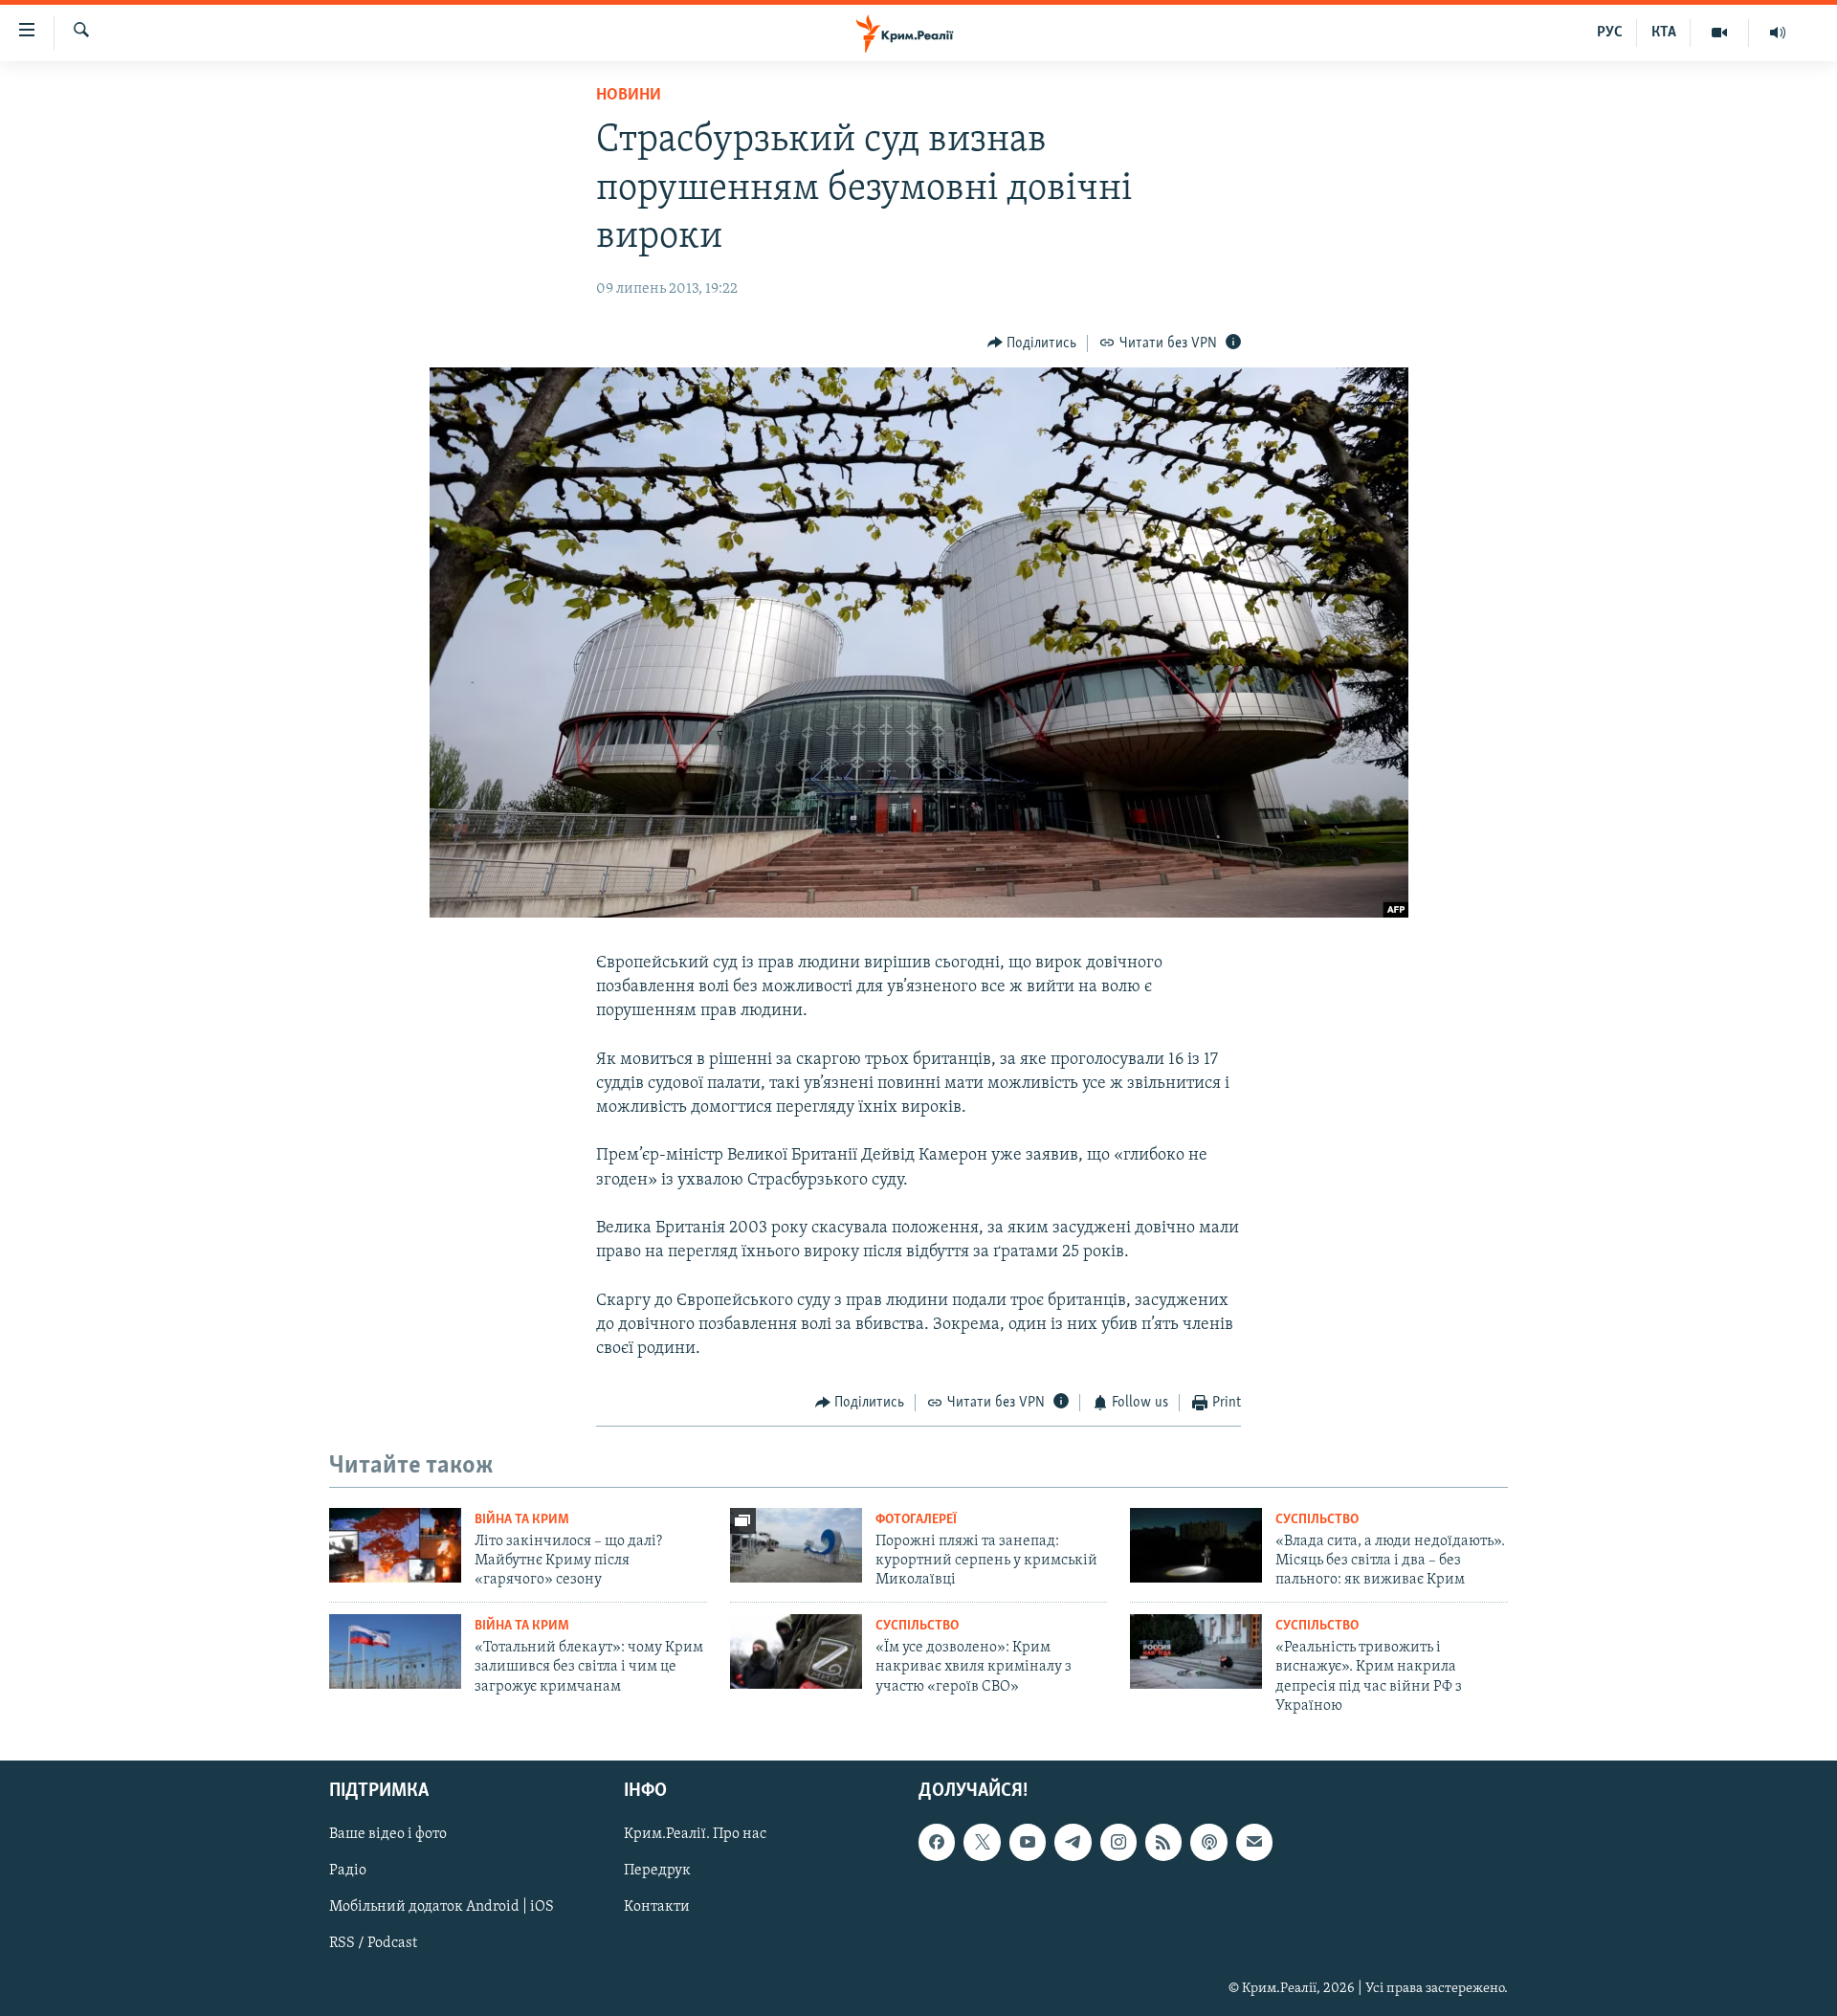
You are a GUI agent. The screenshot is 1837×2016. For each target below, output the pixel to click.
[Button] (1032, 343)
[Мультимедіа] (1720, 33)
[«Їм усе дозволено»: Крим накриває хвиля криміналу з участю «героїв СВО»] (796, 1651)
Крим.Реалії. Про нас (695, 1834)
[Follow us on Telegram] (1073, 1842)
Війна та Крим (522, 1520)
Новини (629, 96)
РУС (1610, 33)
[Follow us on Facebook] (937, 1842)
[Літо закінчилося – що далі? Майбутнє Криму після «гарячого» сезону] (395, 1545)
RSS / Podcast (373, 1943)
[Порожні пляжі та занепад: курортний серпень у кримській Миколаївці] (796, 1545)
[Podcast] (1208, 1842)
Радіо (348, 1871)
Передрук (657, 1871)
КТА (1664, 33)
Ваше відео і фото (388, 1834)
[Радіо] (1778, 33)
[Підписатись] (1254, 1842)
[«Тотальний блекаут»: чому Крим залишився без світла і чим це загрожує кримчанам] (395, 1651)
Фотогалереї (916, 1520)
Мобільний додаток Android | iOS (442, 1907)
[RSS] (1163, 1842)
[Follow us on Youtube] (1028, 1842)
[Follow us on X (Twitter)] (982, 1842)
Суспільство (1317, 1520)
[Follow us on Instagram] (1118, 1842)
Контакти (657, 1907)
